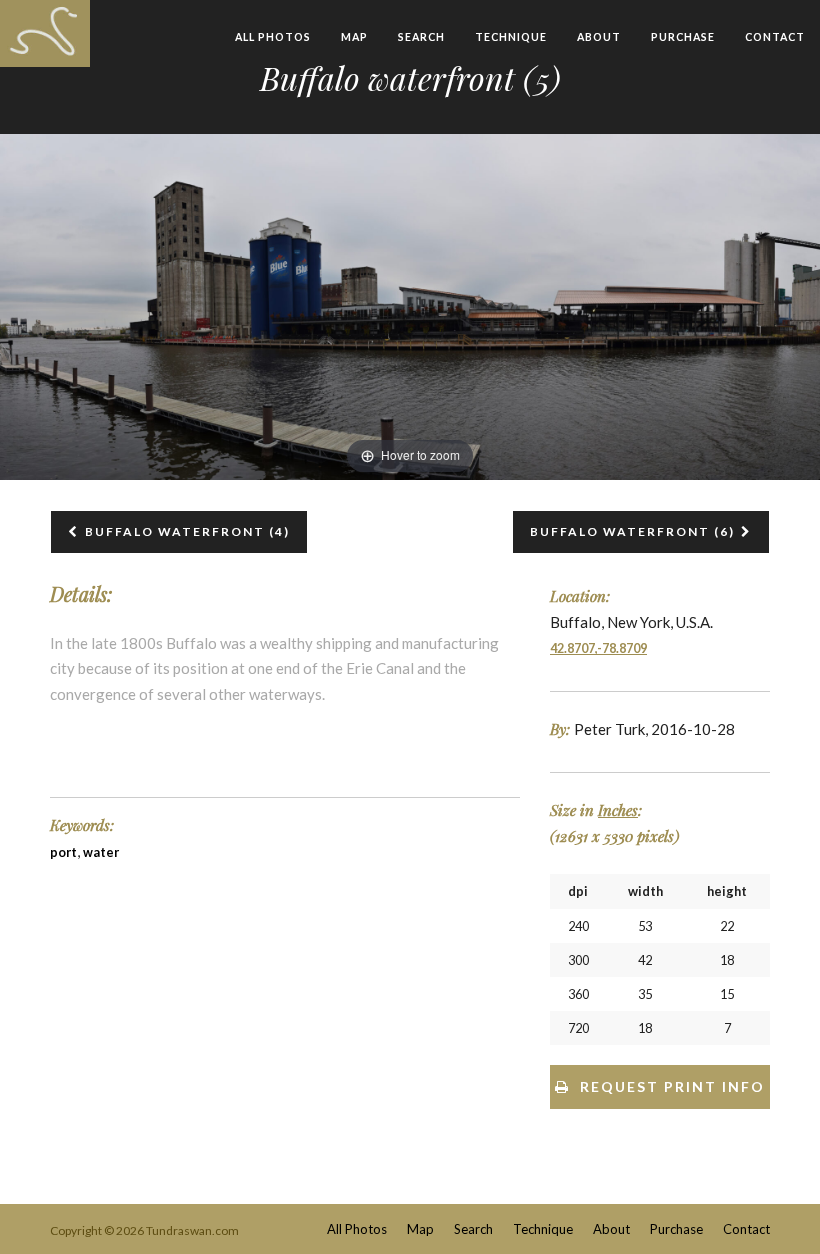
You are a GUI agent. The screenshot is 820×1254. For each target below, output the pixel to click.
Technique (511, 37)
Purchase (683, 37)
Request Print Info (672, 1086)
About (599, 37)
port (63, 852)
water (101, 852)
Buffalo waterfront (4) (187, 531)
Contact (775, 37)
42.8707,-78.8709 (598, 648)
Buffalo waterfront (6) (632, 531)
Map (354, 37)
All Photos (273, 37)
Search (421, 37)
